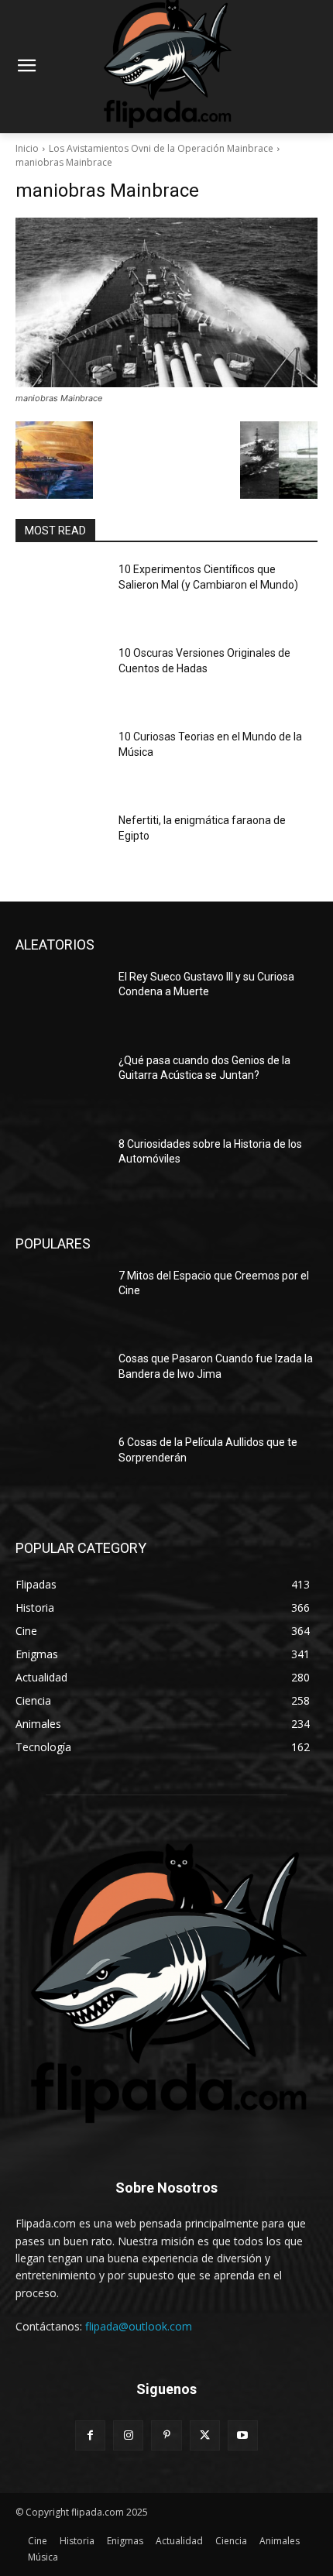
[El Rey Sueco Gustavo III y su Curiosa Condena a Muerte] (61, 1001)
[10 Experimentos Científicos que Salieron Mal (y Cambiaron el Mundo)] (61, 594)
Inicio (27, 148)
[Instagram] (128, 2435)
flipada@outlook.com (139, 2326)
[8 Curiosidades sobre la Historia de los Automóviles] (61, 1169)
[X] (205, 2435)
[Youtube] (243, 2435)
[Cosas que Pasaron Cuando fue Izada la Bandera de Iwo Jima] (61, 1383)
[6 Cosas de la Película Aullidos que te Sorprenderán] (61, 1467)
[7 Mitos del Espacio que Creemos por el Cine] (61, 1300)
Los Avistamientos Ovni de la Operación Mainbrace (161, 148)
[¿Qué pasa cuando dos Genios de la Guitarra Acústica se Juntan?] (61, 1085)
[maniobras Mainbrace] (166, 302)
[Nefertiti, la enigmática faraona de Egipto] (61, 845)
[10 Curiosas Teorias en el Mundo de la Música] (61, 761)
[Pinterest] (166, 2435)
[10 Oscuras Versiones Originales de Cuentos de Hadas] (61, 678)
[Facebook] (90, 2435)
